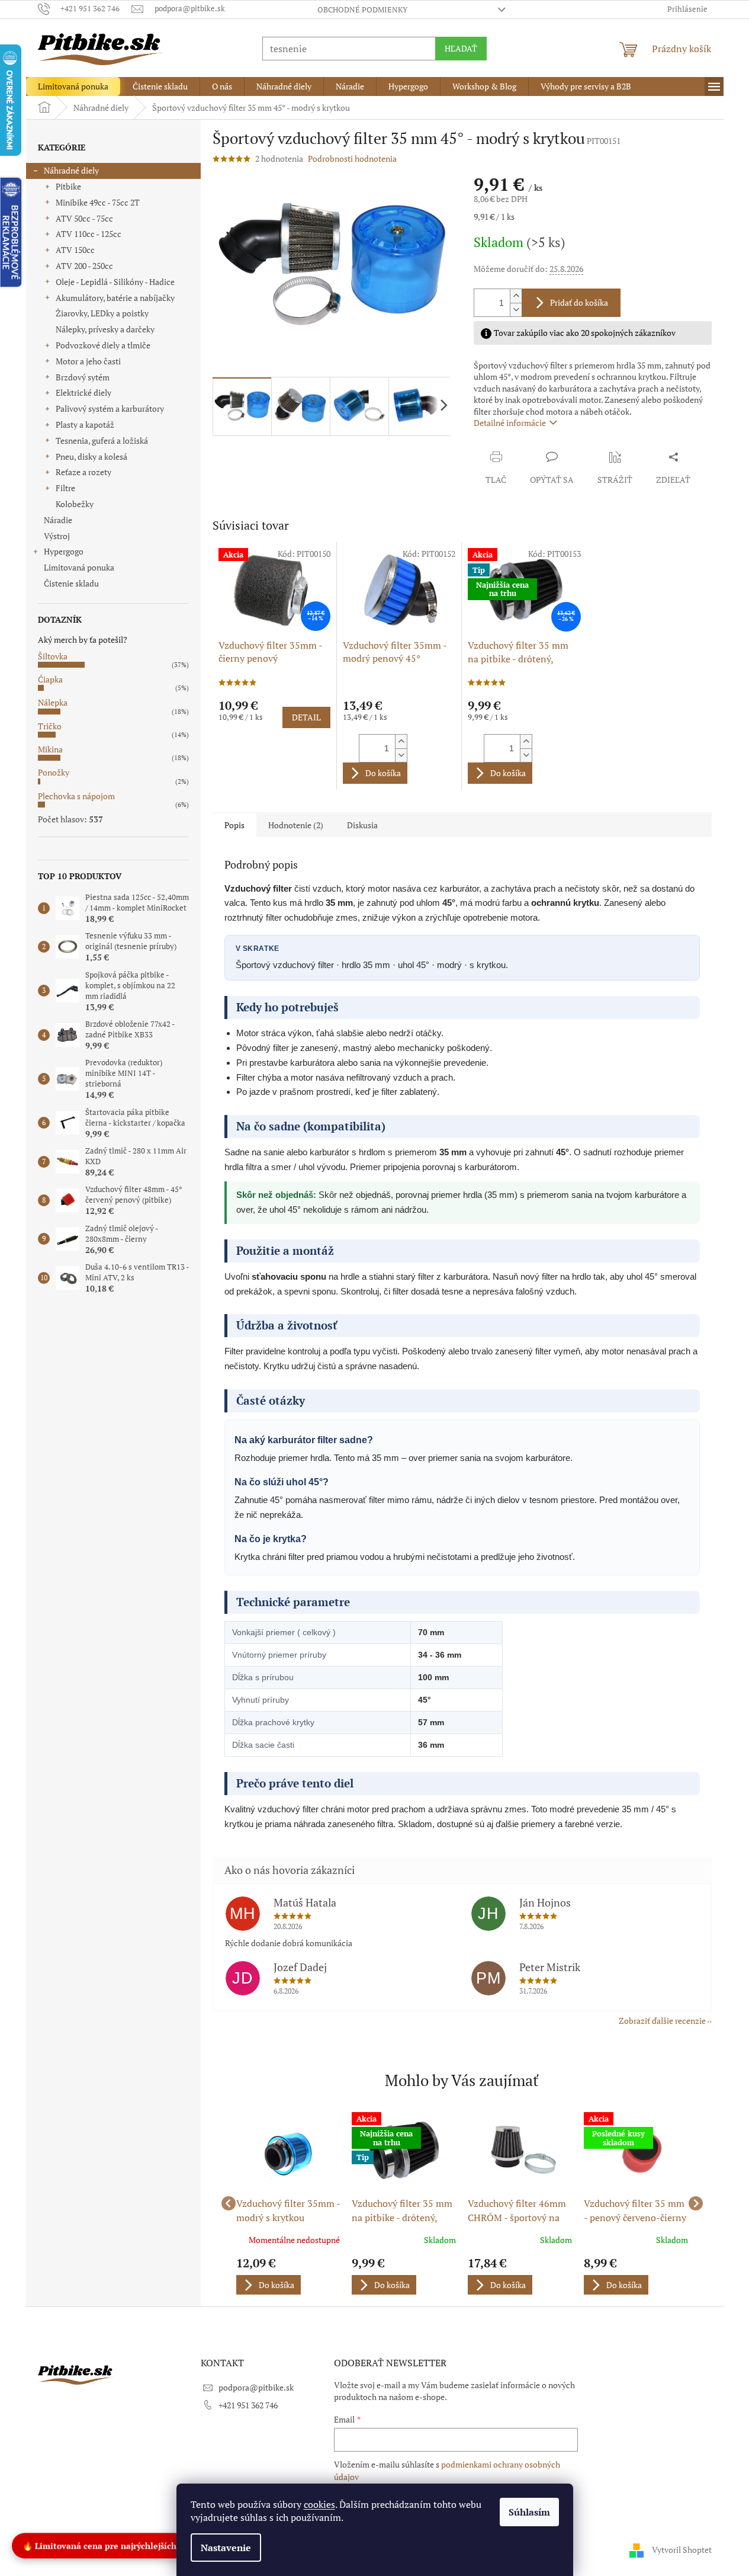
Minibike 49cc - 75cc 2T (98, 202)
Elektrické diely (83, 393)
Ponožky (54, 772)
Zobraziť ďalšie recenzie (662, 2021)
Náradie (58, 520)
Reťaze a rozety (83, 472)
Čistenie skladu (71, 583)
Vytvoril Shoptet (682, 2550)
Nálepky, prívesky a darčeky (105, 329)
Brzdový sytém (83, 377)
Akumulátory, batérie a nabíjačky (115, 298)
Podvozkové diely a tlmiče (103, 345)
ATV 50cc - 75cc (84, 218)
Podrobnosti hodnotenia (352, 158)
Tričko (50, 726)
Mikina (50, 749)
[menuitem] (73, 86)
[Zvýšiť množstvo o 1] (516, 296)
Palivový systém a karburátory (110, 408)
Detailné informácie (510, 423)
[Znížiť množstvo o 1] (516, 310)
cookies (319, 2504)
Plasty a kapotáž (85, 424)
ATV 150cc (75, 250)
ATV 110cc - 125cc (89, 234)
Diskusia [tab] (362, 825)
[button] (288, 2276)
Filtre (65, 488)
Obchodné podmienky (362, 9)
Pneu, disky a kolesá (91, 456)
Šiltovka (53, 656)
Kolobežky (75, 504)
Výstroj (57, 536)
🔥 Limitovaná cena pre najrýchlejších (99, 2547)
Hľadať (461, 48)
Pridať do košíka (579, 302)
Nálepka (53, 702)
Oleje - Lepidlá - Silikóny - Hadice (115, 282)
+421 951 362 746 (248, 2405)
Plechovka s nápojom (76, 796)
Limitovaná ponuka (79, 567)
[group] (288, 2203)
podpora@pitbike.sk (256, 2387)
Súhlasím (529, 2512)
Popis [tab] (234, 825)
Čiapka (50, 679)
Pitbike (68, 186)
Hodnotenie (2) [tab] (296, 825)
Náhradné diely (71, 170)
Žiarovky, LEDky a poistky (102, 313)
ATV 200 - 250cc (84, 266)
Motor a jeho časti (88, 361)
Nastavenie (226, 2548)
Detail (306, 717)
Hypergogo (64, 551)
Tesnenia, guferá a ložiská (102, 440)
